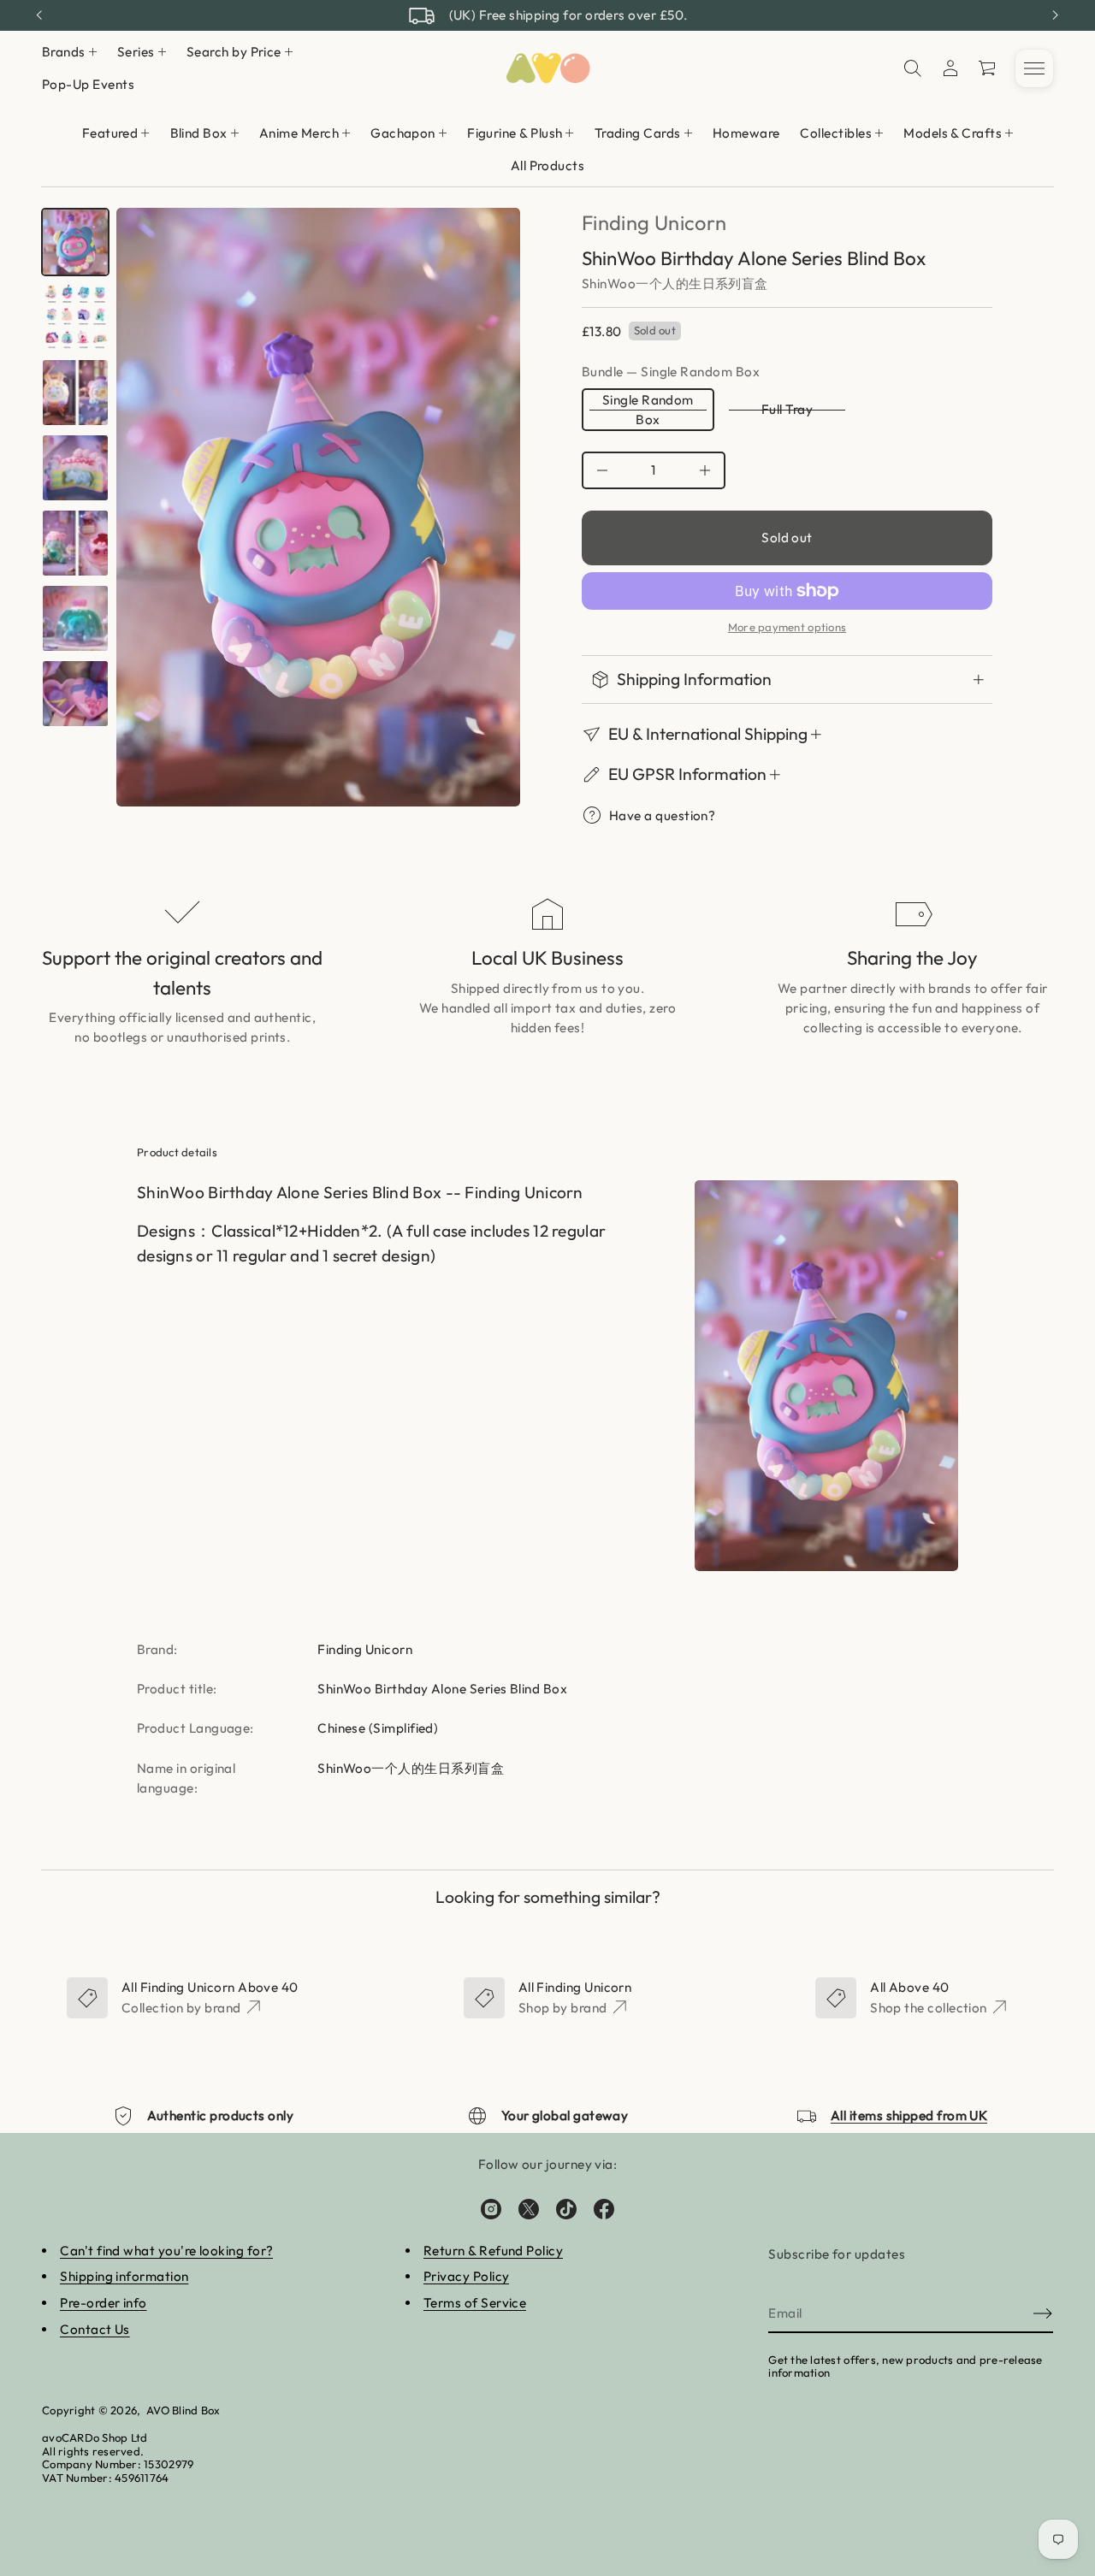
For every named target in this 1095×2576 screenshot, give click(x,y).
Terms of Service (475, 2303)
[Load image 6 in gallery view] (75, 543)
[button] (913, 68)
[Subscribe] (1043, 2313)
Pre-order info (103, 2303)
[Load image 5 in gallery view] (75, 468)
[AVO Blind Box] (547, 68)
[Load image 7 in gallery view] (75, 618)
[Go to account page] (950, 68)
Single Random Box (648, 410)
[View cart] (988, 68)
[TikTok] (566, 2209)
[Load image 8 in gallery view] (75, 694)
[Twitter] (529, 2209)
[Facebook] (604, 2209)
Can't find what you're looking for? (166, 2251)
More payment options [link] (787, 627)
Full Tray (787, 409)
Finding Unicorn (654, 222)
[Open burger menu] (1034, 68)
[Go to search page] (913, 68)
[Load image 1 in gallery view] (75, 242)
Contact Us (95, 2329)
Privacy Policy (466, 2276)
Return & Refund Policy (493, 2251)
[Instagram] (491, 2209)
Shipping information (124, 2276)
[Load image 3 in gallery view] (75, 317)
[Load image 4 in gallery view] (75, 393)
